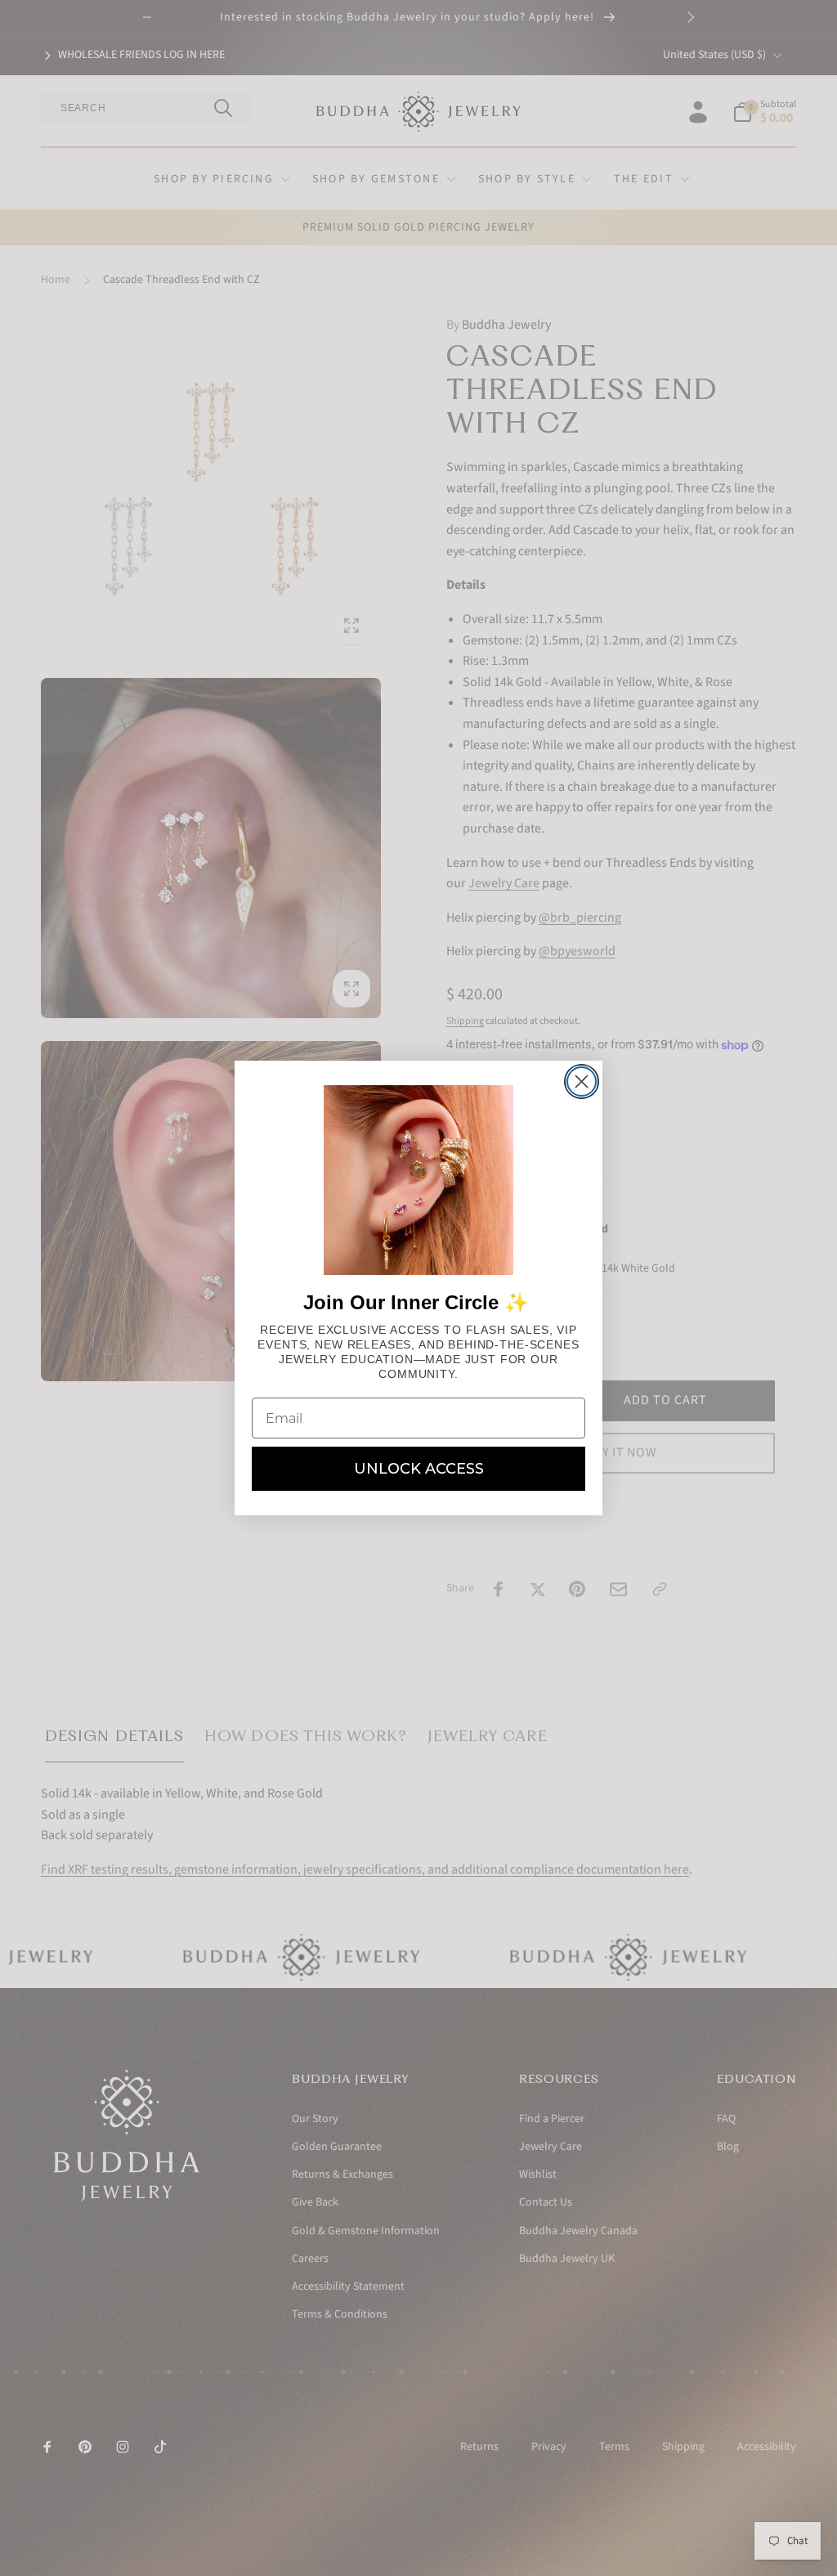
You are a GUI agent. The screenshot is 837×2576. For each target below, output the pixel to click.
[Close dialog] (582, 1082)
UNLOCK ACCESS (419, 1469)
